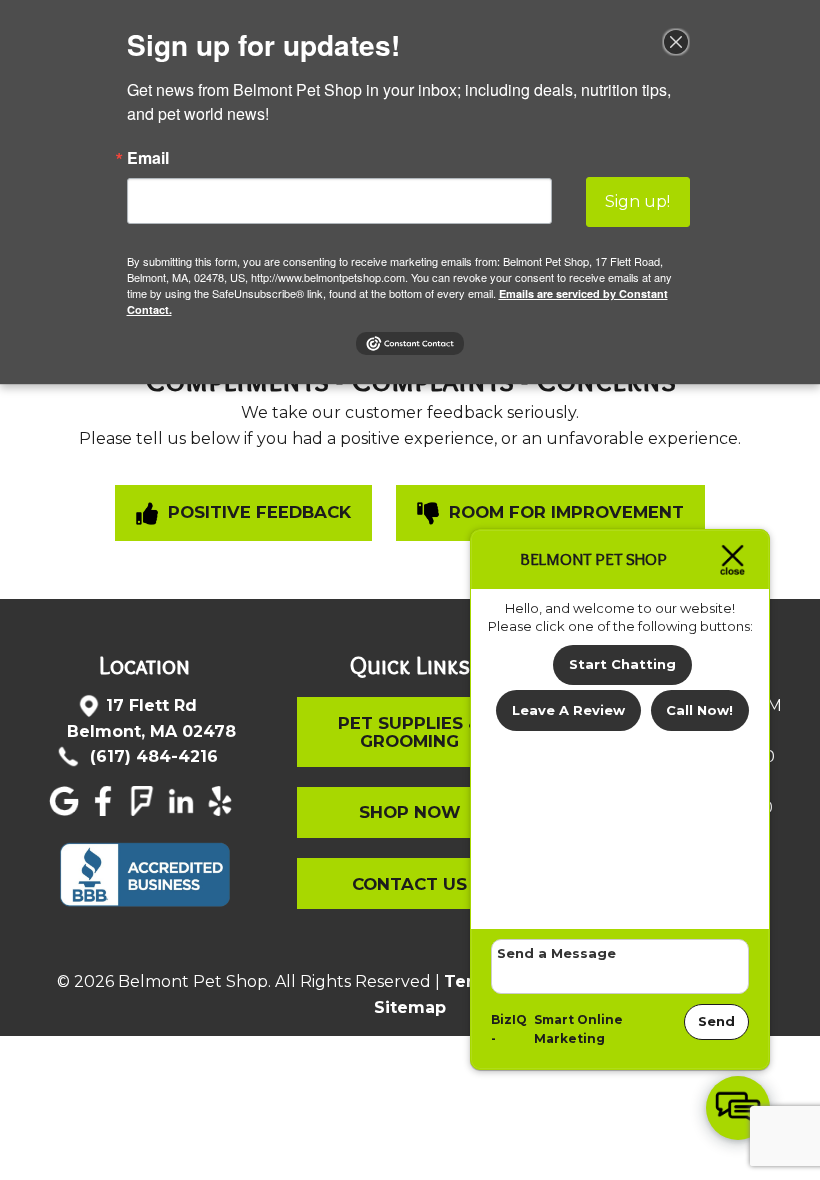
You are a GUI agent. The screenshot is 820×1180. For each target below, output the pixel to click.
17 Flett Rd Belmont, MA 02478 (151, 718)
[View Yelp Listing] (222, 810)
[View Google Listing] (66, 810)
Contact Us (409, 884)
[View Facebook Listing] (105, 810)
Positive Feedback (257, 512)
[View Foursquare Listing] (144, 810)
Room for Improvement (564, 512)
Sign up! (637, 201)
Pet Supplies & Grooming (409, 732)
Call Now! (699, 710)
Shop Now (410, 812)
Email (148, 158)
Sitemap (410, 1007)
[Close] (676, 42)
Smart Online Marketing (578, 1029)
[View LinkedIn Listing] (183, 810)
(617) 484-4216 (151, 756)
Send (716, 1021)
